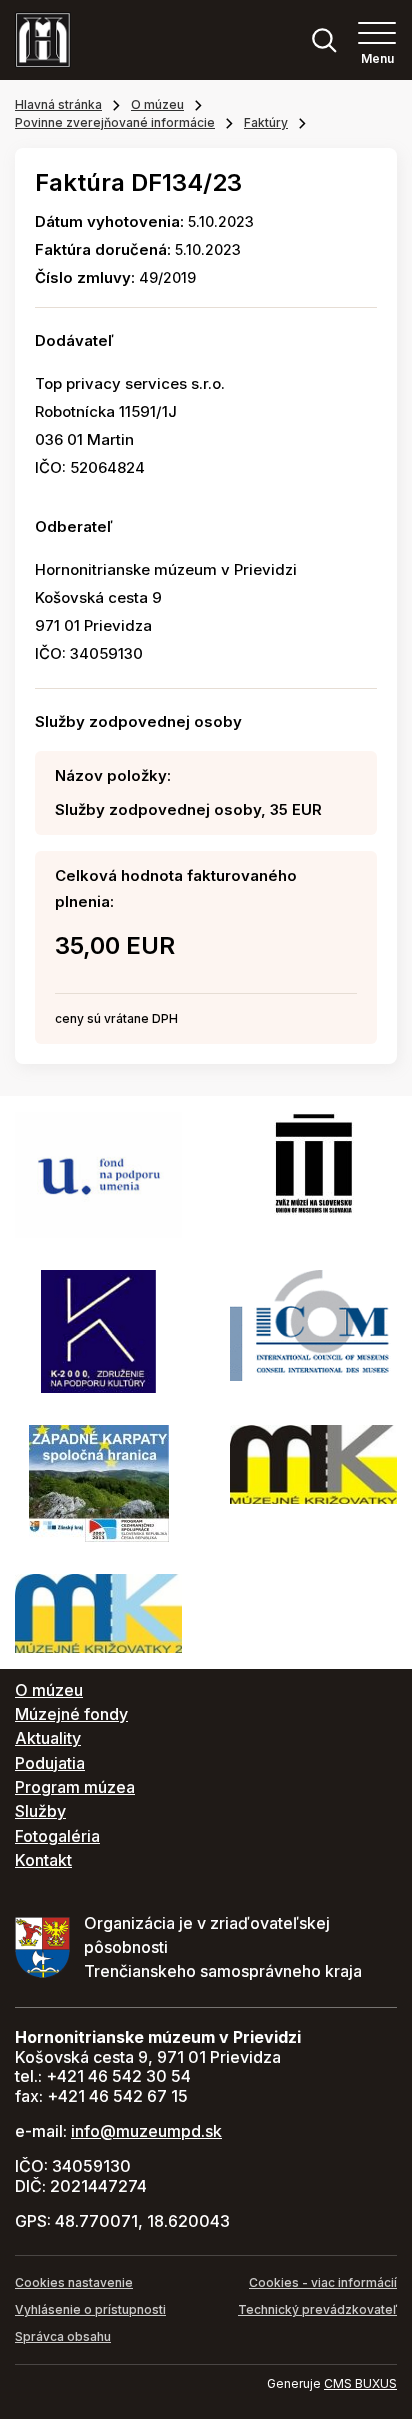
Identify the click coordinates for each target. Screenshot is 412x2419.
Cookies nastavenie (74, 2282)
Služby (40, 1811)
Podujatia (50, 1763)
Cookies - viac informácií (323, 2282)
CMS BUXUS (360, 2383)
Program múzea (75, 1787)
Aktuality (48, 1738)
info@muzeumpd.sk (146, 2131)
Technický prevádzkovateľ (317, 2309)
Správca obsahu (63, 2336)
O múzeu (157, 104)
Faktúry (266, 122)
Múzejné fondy (71, 1714)
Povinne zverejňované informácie (115, 122)
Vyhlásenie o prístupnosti (90, 2309)
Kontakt (43, 1860)
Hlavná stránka (58, 104)
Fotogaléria (57, 1836)
